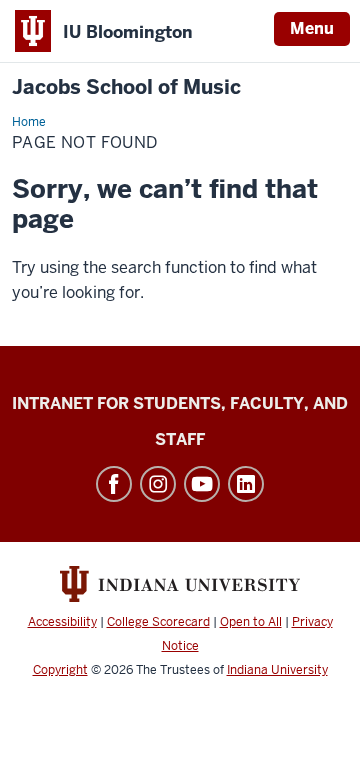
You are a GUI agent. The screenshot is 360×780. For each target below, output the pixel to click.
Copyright (60, 670)
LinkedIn (246, 484)
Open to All (251, 622)
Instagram (158, 484)
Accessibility (62, 622)
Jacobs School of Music (126, 87)
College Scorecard (158, 622)
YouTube (202, 484)
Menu (312, 28)
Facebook (114, 484)
